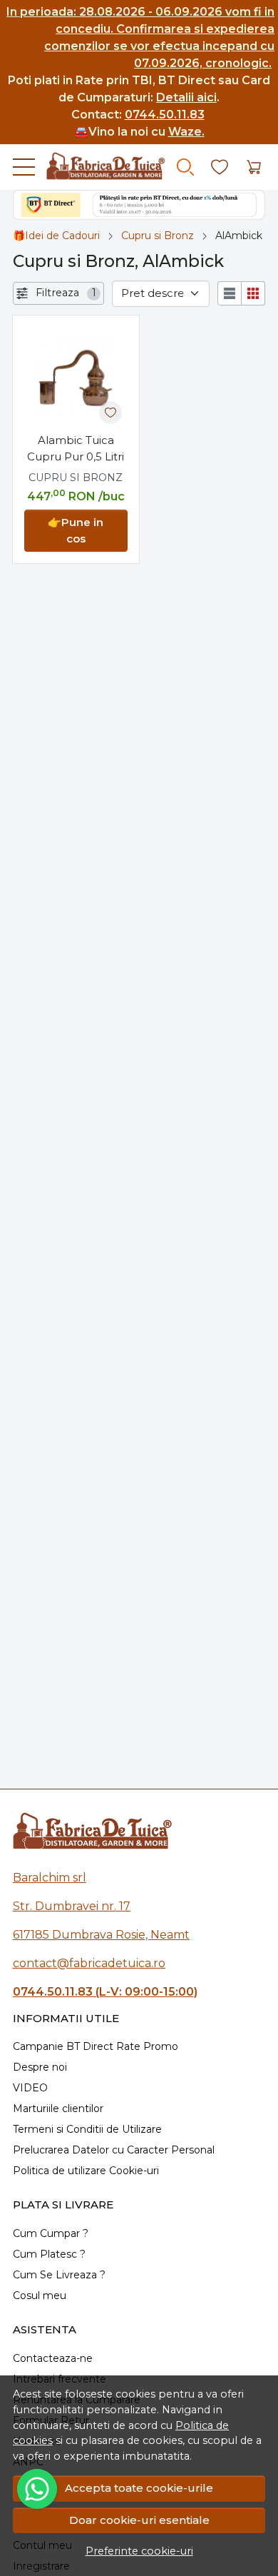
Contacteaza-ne (53, 2358)
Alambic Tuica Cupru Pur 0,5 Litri (76, 448)
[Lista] (230, 293)
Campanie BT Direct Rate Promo (96, 2046)
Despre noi (40, 2067)
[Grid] (253, 293)
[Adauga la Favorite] (110, 413)
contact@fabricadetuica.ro (89, 1963)
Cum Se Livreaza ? (59, 2275)
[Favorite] (220, 167)
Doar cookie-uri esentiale (139, 2520)
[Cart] (254, 167)
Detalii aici (186, 97)
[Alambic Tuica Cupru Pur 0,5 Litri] (76, 379)
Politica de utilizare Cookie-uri (86, 2171)
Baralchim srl (50, 1878)
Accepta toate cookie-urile (139, 2488)
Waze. (186, 132)
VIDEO (30, 2088)
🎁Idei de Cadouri (56, 236)
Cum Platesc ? (49, 2254)
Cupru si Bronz (158, 236)
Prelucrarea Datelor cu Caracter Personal (114, 2150)
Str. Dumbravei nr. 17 (72, 1906)
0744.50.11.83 (165, 115)
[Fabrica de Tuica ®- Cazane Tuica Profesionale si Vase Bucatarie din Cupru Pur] (100, 167)
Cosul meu (40, 2295)
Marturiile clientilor (58, 2108)
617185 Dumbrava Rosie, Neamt (101, 1935)
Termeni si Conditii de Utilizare (87, 2129)
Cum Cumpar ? (51, 2233)
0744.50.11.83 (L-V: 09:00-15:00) (105, 1992)
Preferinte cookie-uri (139, 2551)
